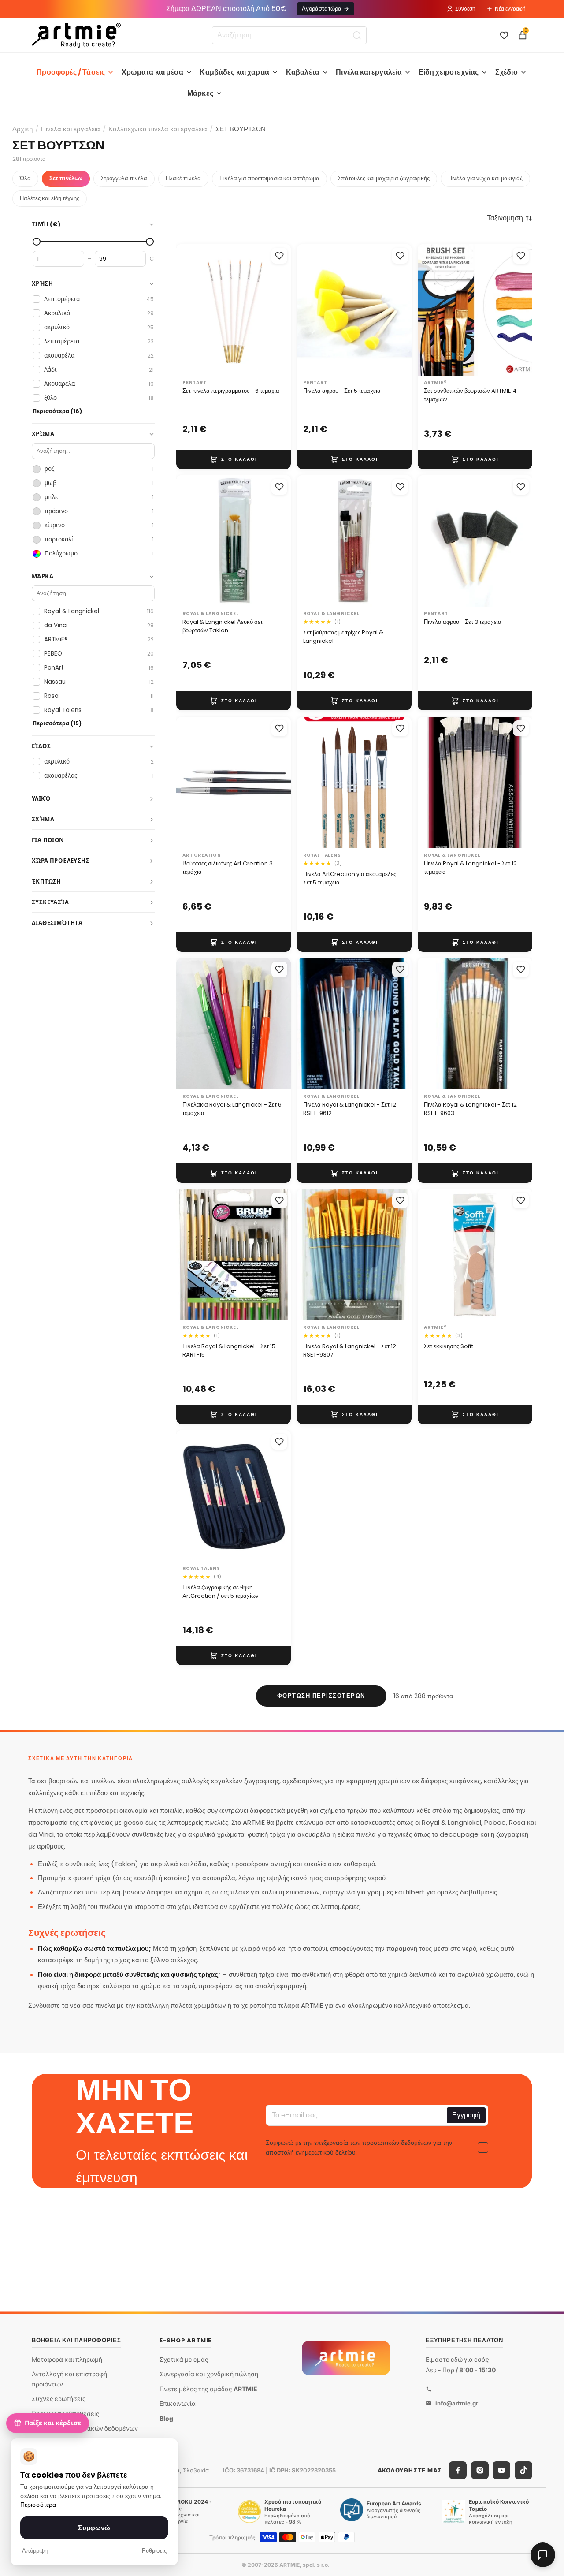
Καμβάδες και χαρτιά (234, 72)
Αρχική (22, 129)
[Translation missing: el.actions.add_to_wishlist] (279, 256)
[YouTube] (501, 2470)
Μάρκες (200, 93)
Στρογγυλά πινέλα (124, 178)
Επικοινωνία (178, 2403)
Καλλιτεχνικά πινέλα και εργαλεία (158, 129)
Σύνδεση (465, 9)
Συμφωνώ (94, 2528)
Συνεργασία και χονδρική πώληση (209, 2374)
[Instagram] (480, 2470)
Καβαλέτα (303, 72)
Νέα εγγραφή (510, 9)
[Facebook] (458, 2470)
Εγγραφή (466, 2115)
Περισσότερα (38, 2505)
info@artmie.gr (457, 2403)
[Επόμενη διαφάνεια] (516, 310)
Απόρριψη (35, 2551)
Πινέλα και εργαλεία (369, 72)
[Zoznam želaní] (504, 35)
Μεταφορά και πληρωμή (67, 2359)
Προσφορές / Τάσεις (71, 72)
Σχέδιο (506, 72)
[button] (510, 218)
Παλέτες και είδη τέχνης (50, 198)
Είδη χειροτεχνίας (449, 72)
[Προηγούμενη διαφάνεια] (434, 310)
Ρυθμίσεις (154, 2551)
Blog (166, 2418)
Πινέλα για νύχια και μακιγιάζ (485, 178)
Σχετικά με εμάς (184, 2359)
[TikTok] (523, 2470)
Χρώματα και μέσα (153, 72)
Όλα (25, 178)
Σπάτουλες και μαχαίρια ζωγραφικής (384, 178)
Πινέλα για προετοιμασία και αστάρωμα (269, 178)
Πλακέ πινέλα (183, 178)
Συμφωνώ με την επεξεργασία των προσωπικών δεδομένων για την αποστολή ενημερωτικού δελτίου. (359, 2147)
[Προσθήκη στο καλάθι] (234, 459)
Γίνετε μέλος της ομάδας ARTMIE (208, 2389)
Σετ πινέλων (66, 178)
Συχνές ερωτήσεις (59, 2399)
